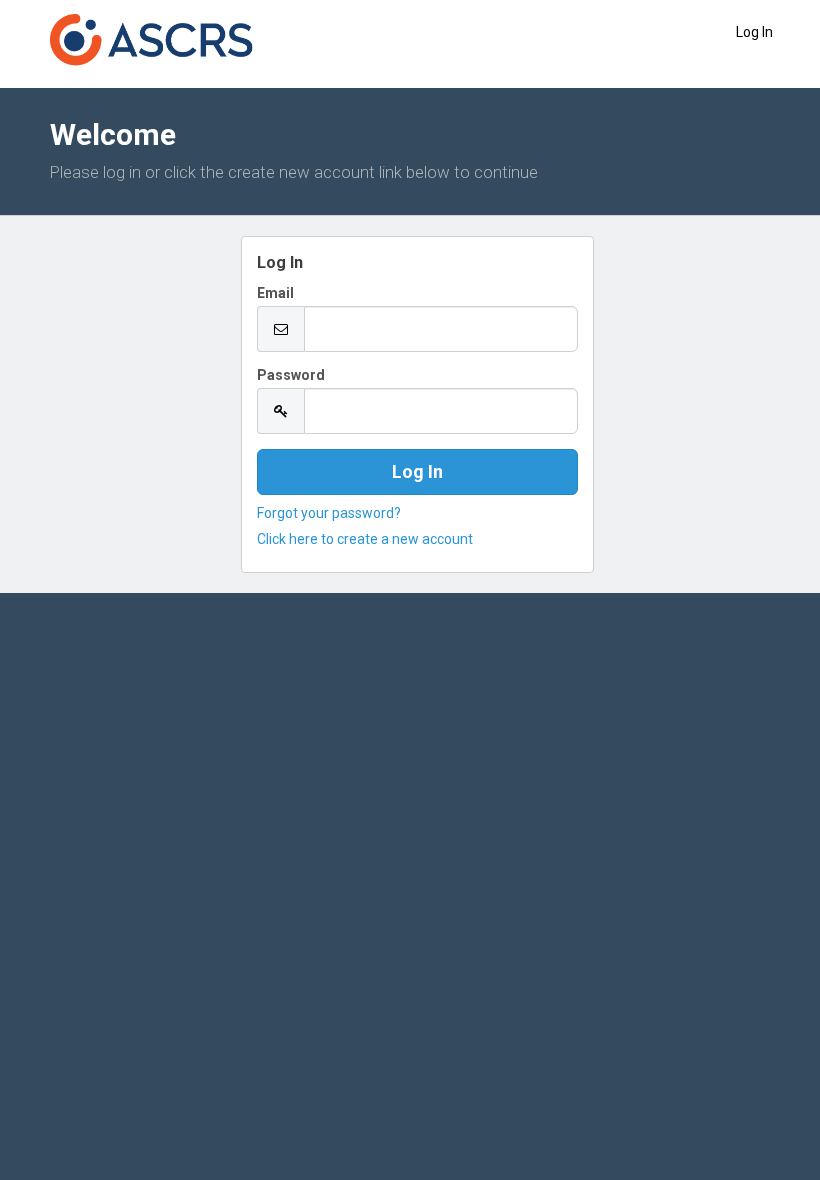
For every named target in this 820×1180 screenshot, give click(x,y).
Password (291, 375)
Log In (754, 32)
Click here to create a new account (365, 539)
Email (275, 293)
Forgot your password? (329, 513)
